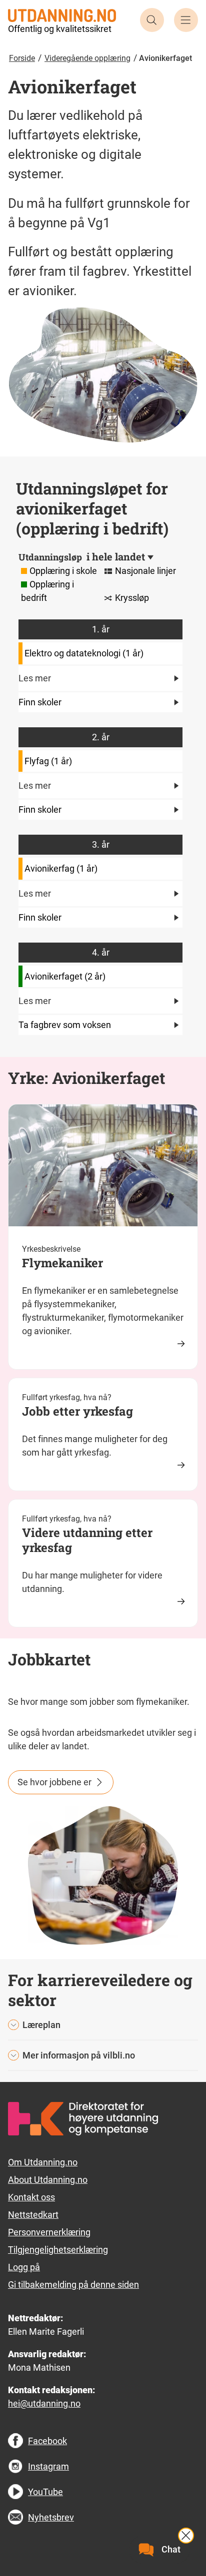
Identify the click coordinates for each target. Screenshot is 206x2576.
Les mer (35, 678)
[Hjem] (62, 15)
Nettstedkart (33, 2215)
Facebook (47, 2441)
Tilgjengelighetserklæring (58, 2250)
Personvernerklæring (49, 2232)
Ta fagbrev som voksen (65, 1025)
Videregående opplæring (87, 58)
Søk (152, 20)
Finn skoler (40, 702)
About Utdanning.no (48, 2180)
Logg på (24, 2267)
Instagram (48, 2466)
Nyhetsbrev (51, 2517)
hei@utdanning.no (44, 2403)
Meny (186, 20)
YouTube (45, 2492)
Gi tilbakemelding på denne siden (73, 2285)
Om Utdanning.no (43, 2162)
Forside (22, 58)
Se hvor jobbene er (54, 1782)
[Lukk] (186, 2536)
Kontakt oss (31, 2197)
